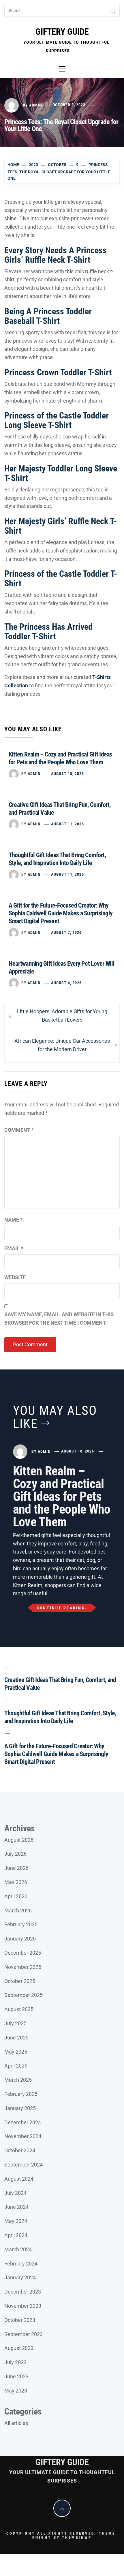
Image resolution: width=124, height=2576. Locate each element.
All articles (16, 2423)
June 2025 (16, 2038)
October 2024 (20, 2150)
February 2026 (21, 1924)
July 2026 (15, 1854)
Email (14, 1248)
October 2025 (20, 1981)
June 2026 (16, 1868)
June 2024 (16, 2207)
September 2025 (24, 1995)
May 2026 (16, 1882)
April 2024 (16, 2235)
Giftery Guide (62, 32)
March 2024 (18, 2249)
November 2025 (23, 1967)
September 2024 (24, 2165)
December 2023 (23, 2292)
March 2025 (18, 2080)
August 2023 (19, 2348)
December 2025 (23, 1953)
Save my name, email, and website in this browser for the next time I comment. (59, 1319)
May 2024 (16, 2221)
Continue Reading (61, 1608)
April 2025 (16, 2066)
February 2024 (21, 2264)
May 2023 (16, 2391)
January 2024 (20, 2277)
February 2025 (21, 2094)
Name (13, 1220)
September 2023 (24, 2334)
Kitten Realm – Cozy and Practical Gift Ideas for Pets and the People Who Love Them (62, 1497)
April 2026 (16, 1896)
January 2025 (20, 2108)
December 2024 (23, 2122)
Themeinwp (77, 2537)
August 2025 (19, 2009)
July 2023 (15, 2362)
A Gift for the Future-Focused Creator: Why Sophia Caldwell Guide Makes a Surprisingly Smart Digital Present (61, 913)
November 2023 (23, 2306)
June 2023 (16, 2376)
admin (36, 105)
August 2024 (19, 2179)
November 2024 (23, 2136)
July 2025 (15, 2023)
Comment (19, 1130)
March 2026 (18, 1911)
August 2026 (19, 1840)
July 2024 (15, 2193)
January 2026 (20, 1939)
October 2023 (20, 2320)
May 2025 (16, 2052)
